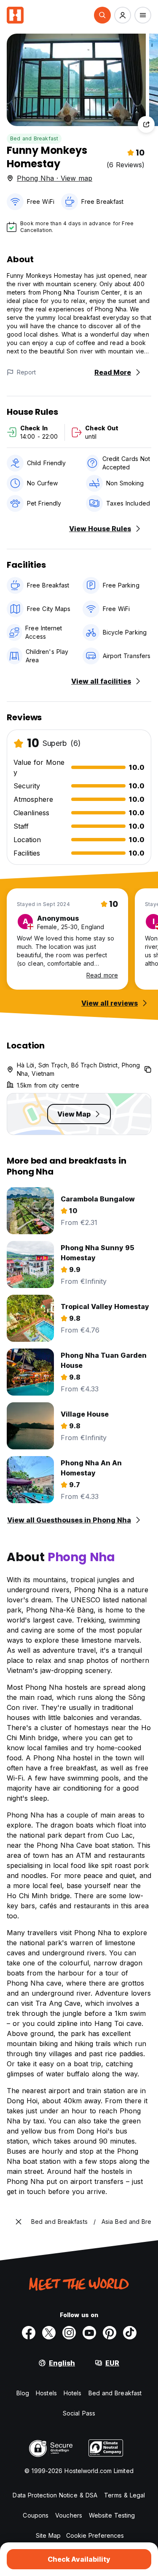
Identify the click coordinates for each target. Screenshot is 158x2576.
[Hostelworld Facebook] (29, 2333)
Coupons (36, 2515)
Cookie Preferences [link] (95, 2535)
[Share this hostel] (146, 124)
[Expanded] (19, 2222)
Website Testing (112, 2515)
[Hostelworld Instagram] (69, 2333)
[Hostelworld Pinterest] (110, 2333)
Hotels (73, 2393)
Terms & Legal (125, 2495)
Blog (23, 2393)
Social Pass (79, 2413)
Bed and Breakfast (34, 138)
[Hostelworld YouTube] (89, 2333)
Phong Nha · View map (55, 178)
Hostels (46, 2393)
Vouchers (69, 2515)
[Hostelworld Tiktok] (130, 2333)
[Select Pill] (102, 15)
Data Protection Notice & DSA (55, 2495)
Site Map (48, 2535)
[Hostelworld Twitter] (49, 2333)
